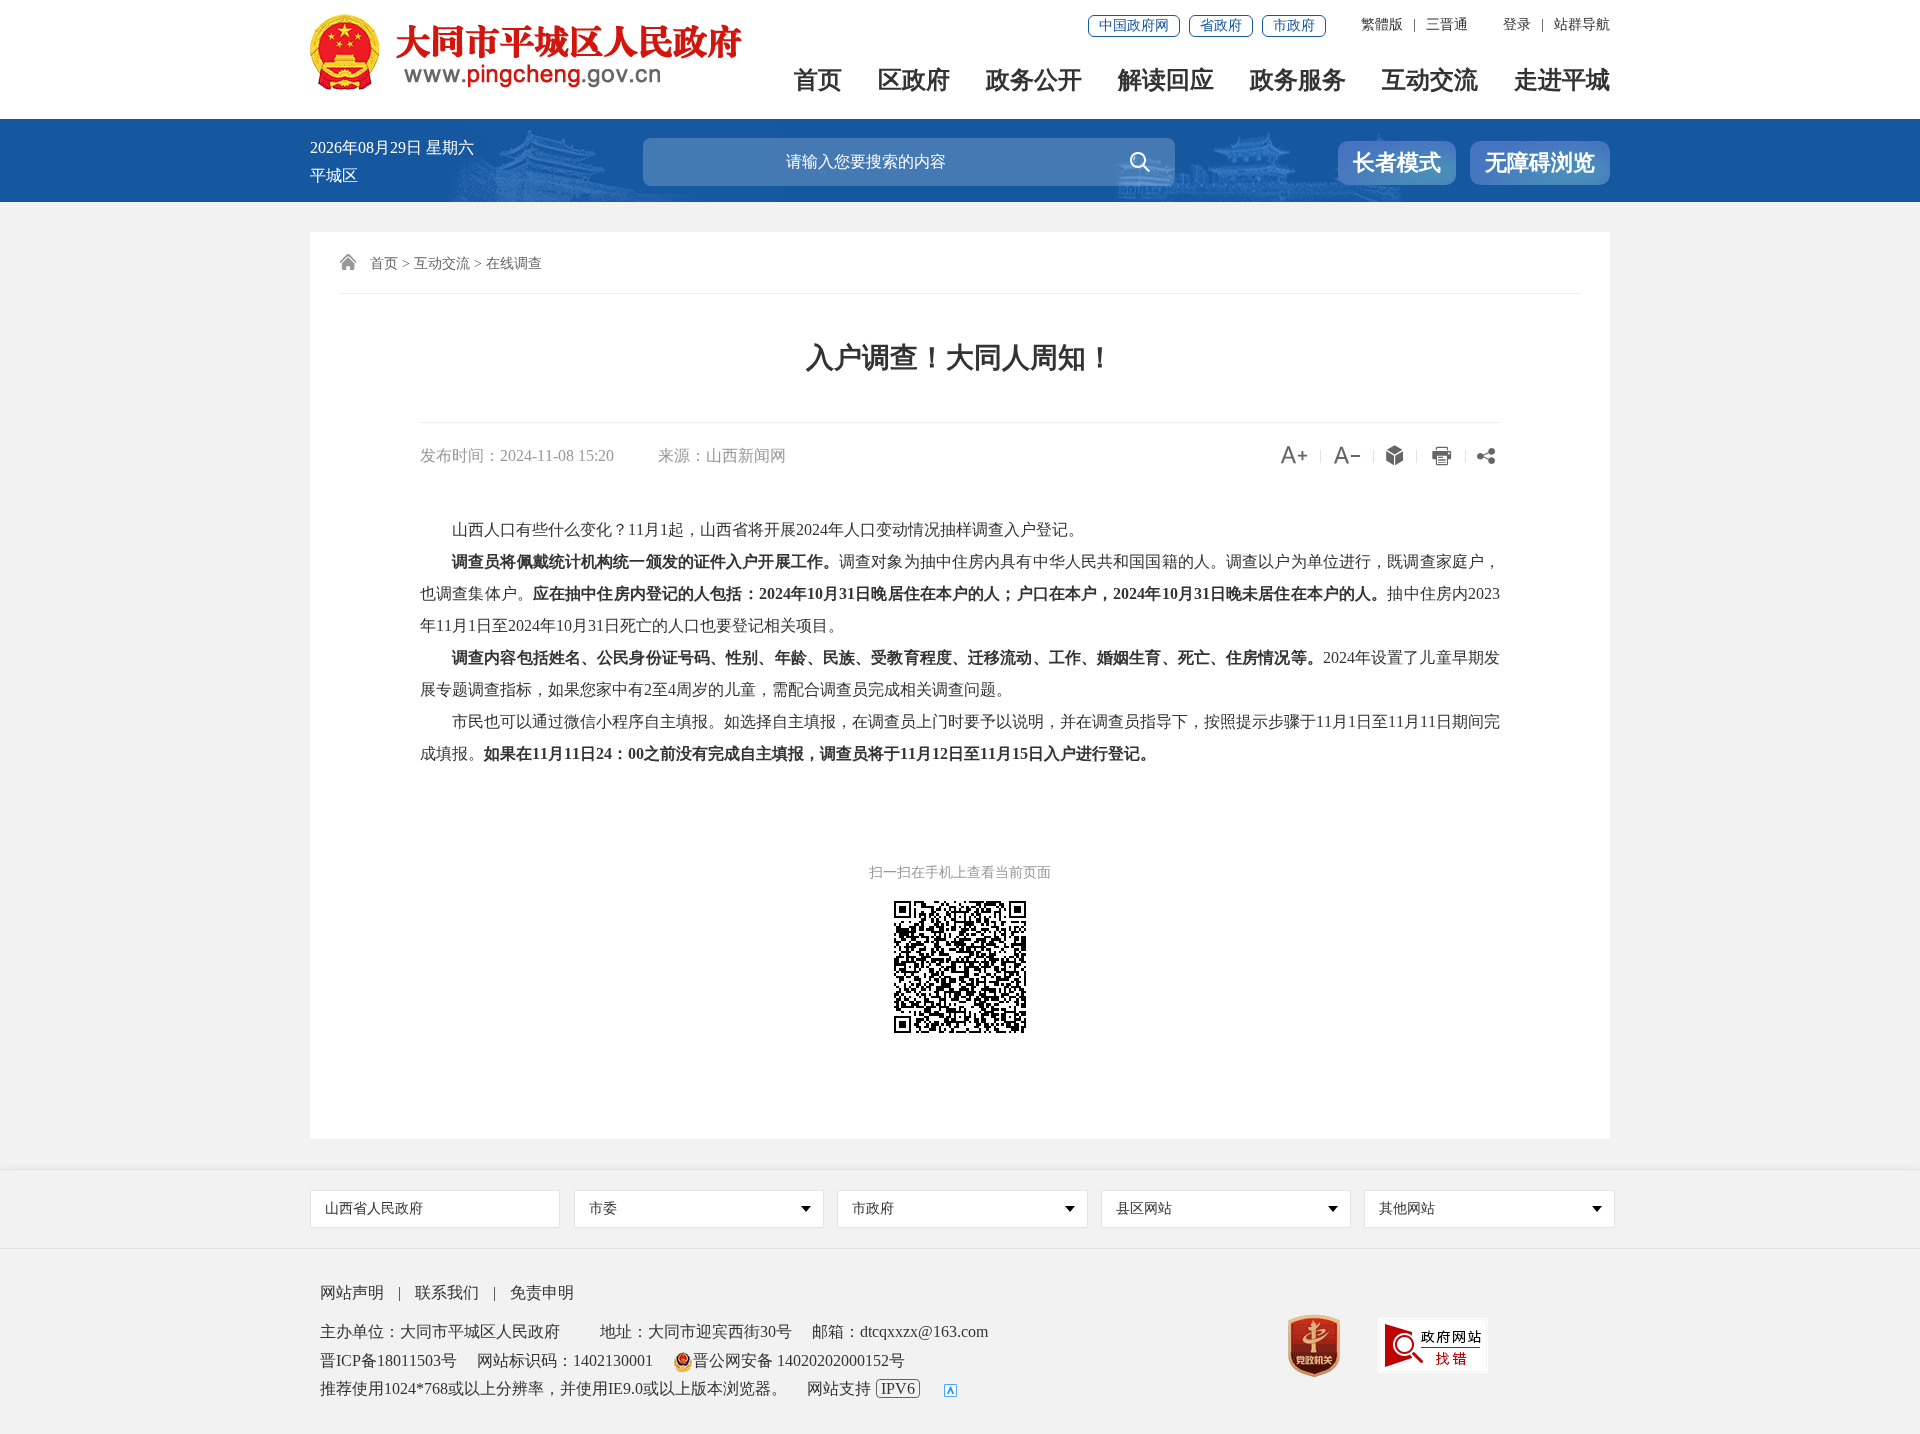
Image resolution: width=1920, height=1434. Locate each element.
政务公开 (1034, 81)
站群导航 (1582, 24)
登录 (1517, 24)
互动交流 (1430, 81)
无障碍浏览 (1540, 162)
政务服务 (1298, 81)
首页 (818, 81)
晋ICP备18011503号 (388, 1360)
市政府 (1294, 25)
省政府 (1221, 25)
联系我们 (447, 1292)
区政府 (914, 81)
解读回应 (1166, 81)
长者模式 (1397, 162)
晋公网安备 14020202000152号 (799, 1360)
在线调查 (514, 263)
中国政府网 (1134, 25)
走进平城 (1562, 81)
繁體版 (1382, 24)
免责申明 (542, 1292)
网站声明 (352, 1292)
